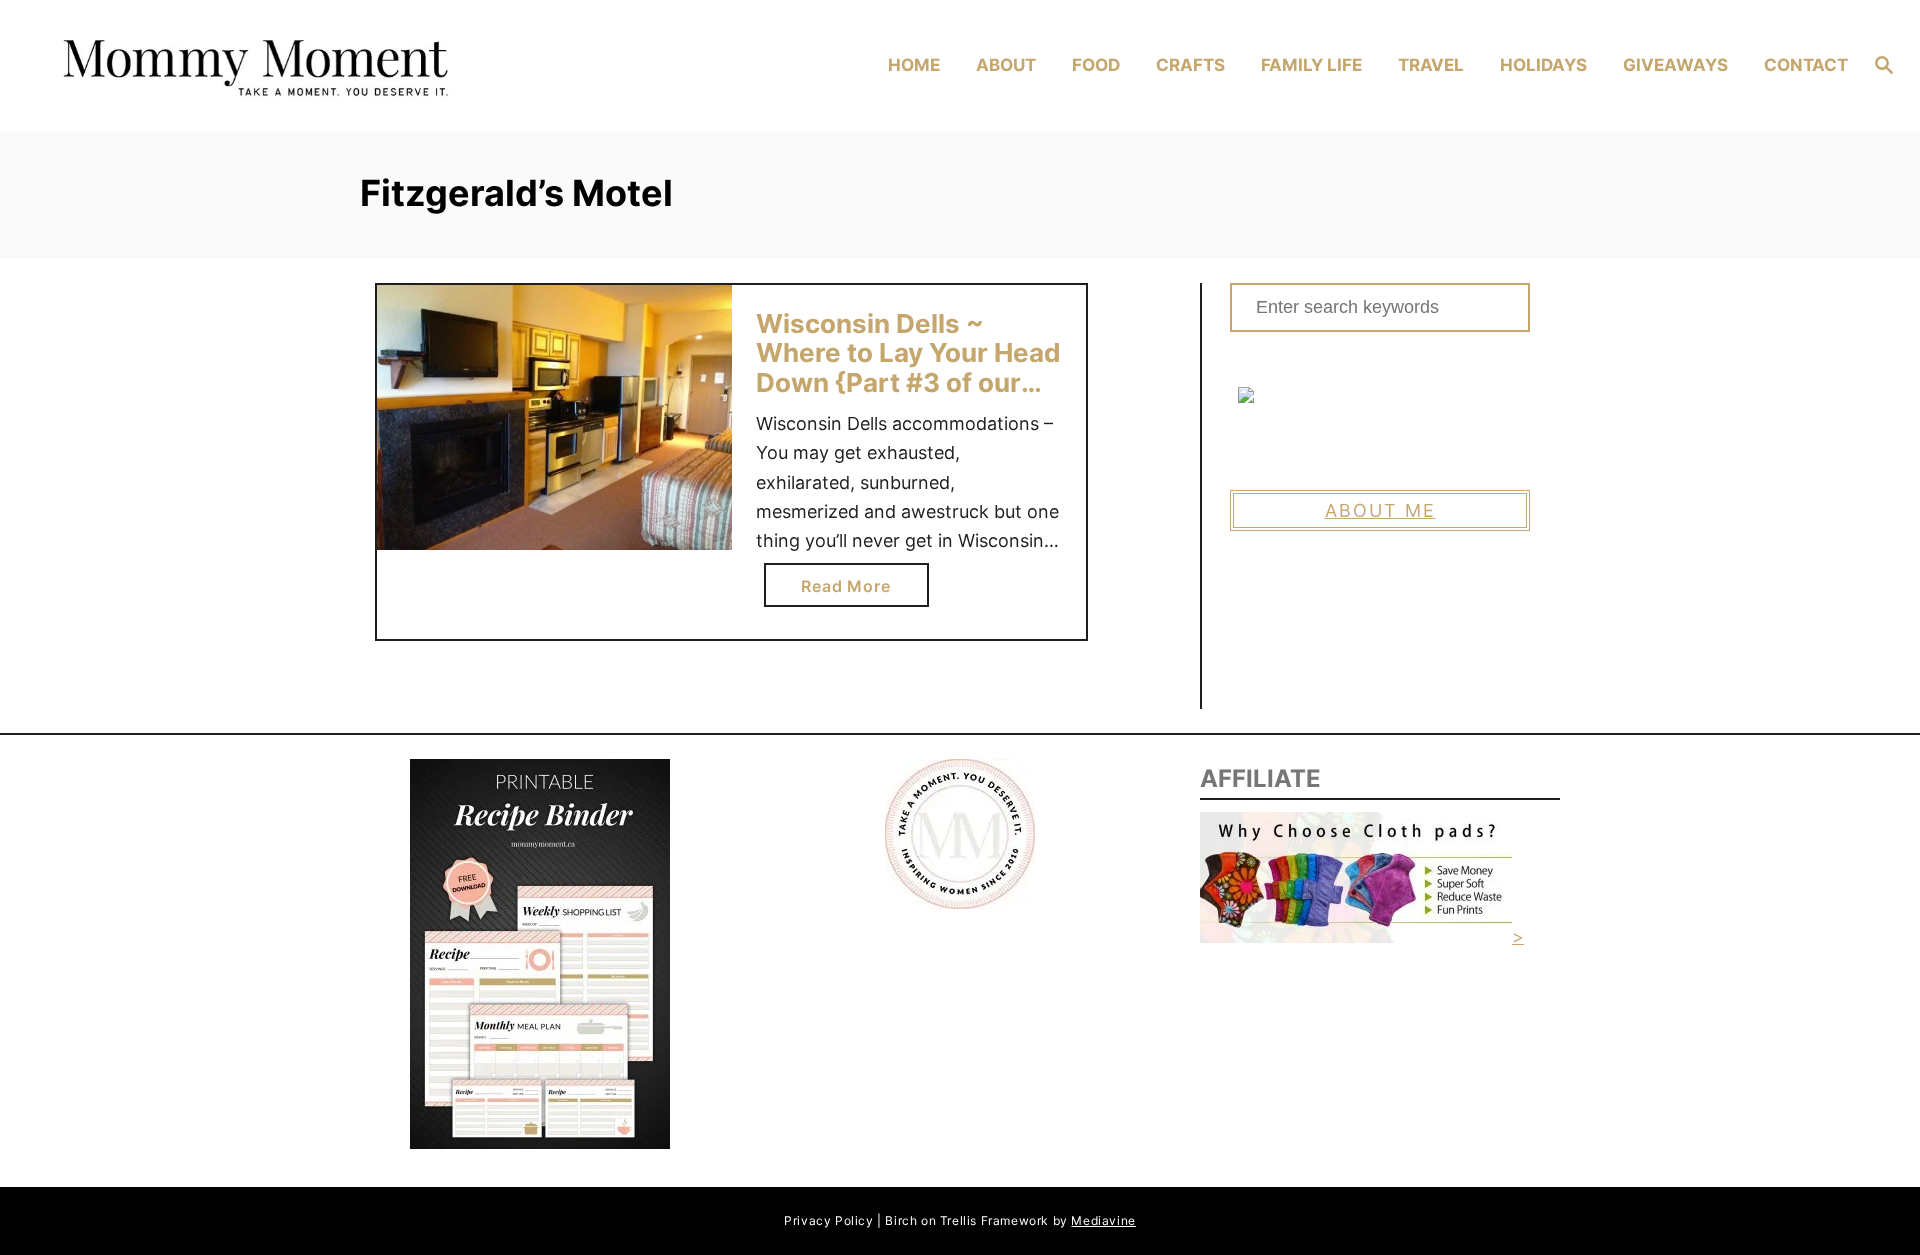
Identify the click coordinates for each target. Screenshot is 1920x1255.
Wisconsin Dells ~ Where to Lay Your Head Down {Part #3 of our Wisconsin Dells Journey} (908, 382)
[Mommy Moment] (271, 66)
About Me (1380, 510)
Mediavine (1103, 1220)
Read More (853, 591)
